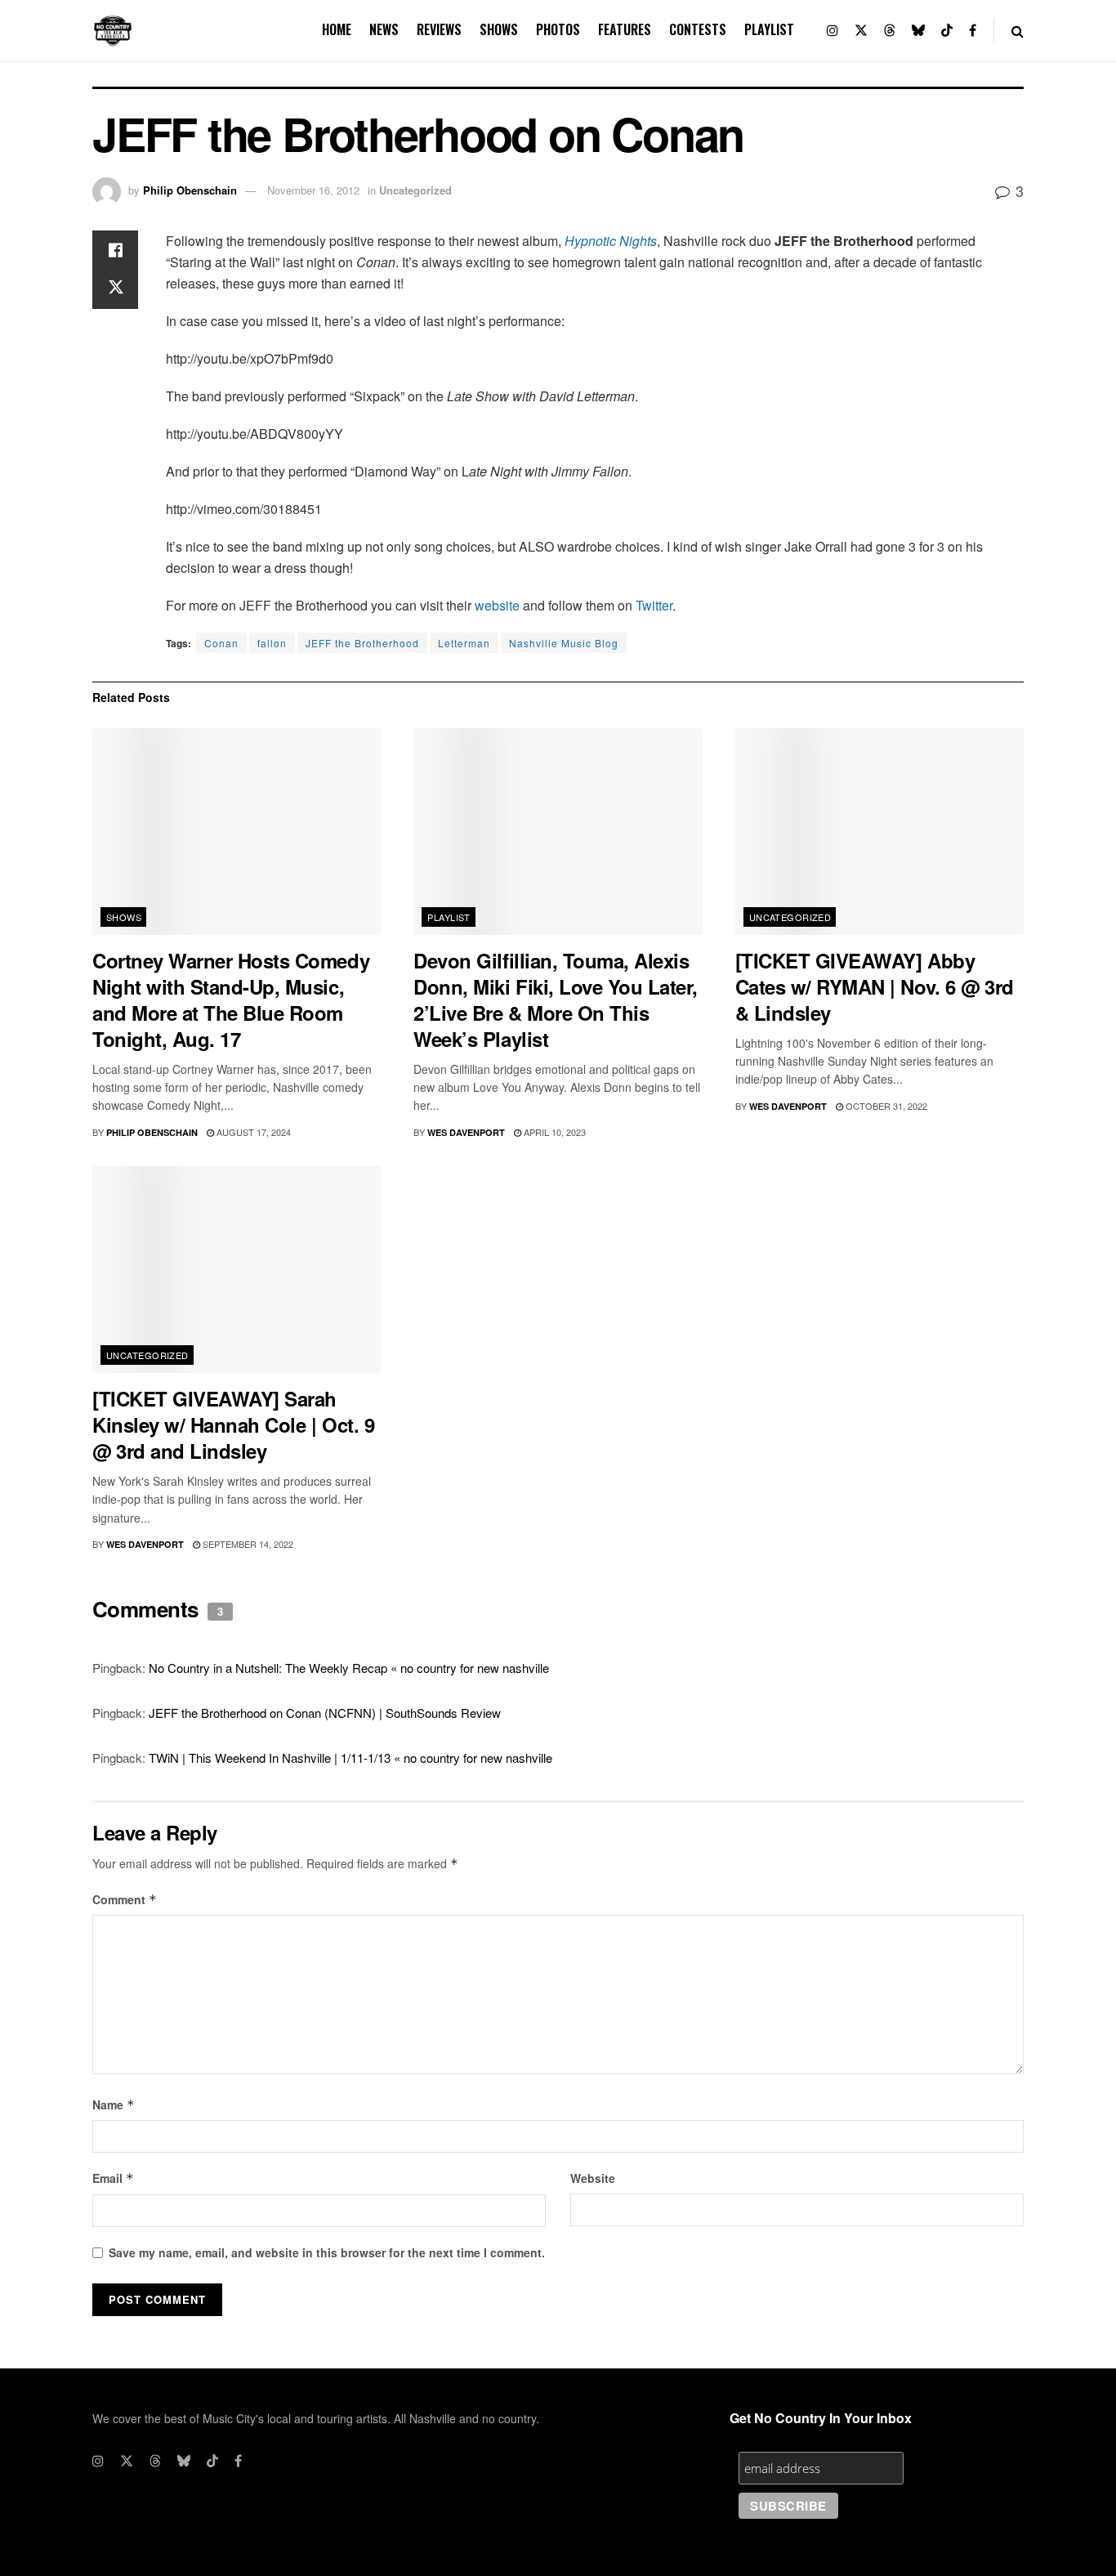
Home (337, 29)
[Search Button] (1018, 31)
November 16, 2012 (313, 190)
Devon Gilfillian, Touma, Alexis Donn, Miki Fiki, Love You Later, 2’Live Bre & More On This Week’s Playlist (556, 1000)
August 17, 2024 (252, 1132)
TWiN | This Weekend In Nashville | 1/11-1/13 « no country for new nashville (350, 1758)
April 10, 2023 (554, 1132)
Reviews (439, 29)
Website (593, 2178)
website (497, 605)
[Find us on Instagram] (833, 31)
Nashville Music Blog (564, 643)
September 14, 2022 (247, 1544)
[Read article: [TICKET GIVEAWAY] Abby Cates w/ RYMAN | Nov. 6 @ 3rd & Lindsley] (879, 832)
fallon (272, 643)
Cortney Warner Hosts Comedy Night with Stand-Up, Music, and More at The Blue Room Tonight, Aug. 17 (231, 1000)
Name (114, 2104)
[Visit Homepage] (113, 31)
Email (113, 2178)
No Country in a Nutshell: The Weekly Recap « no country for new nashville (349, 1668)
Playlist (769, 29)
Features (625, 29)
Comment (125, 1899)
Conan (221, 643)
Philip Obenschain (190, 190)
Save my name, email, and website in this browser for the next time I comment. (327, 2252)
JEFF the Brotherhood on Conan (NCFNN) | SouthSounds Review (325, 1713)
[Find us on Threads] (890, 31)
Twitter (654, 605)
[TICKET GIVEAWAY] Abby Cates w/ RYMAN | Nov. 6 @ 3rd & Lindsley (875, 986)
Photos (558, 29)
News (384, 29)
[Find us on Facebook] (973, 31)
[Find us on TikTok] (947, 31)
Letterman (464, 643)
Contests (698, 29)
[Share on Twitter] (115, 289)
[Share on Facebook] (115, 250)
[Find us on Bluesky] (918, 31)
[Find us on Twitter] (861, 31)
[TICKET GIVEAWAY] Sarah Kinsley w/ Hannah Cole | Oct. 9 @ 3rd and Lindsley (233, 1424)
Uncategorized (415, 190)
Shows (499, 29)
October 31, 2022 (885, 1106)
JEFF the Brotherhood (362, 643)
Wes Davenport (466, 1132)
